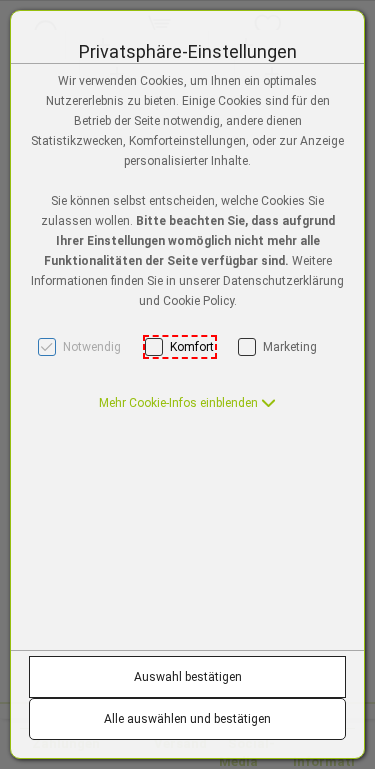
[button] (187, 403)
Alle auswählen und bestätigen (187, 719)
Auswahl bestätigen (188, 677)
